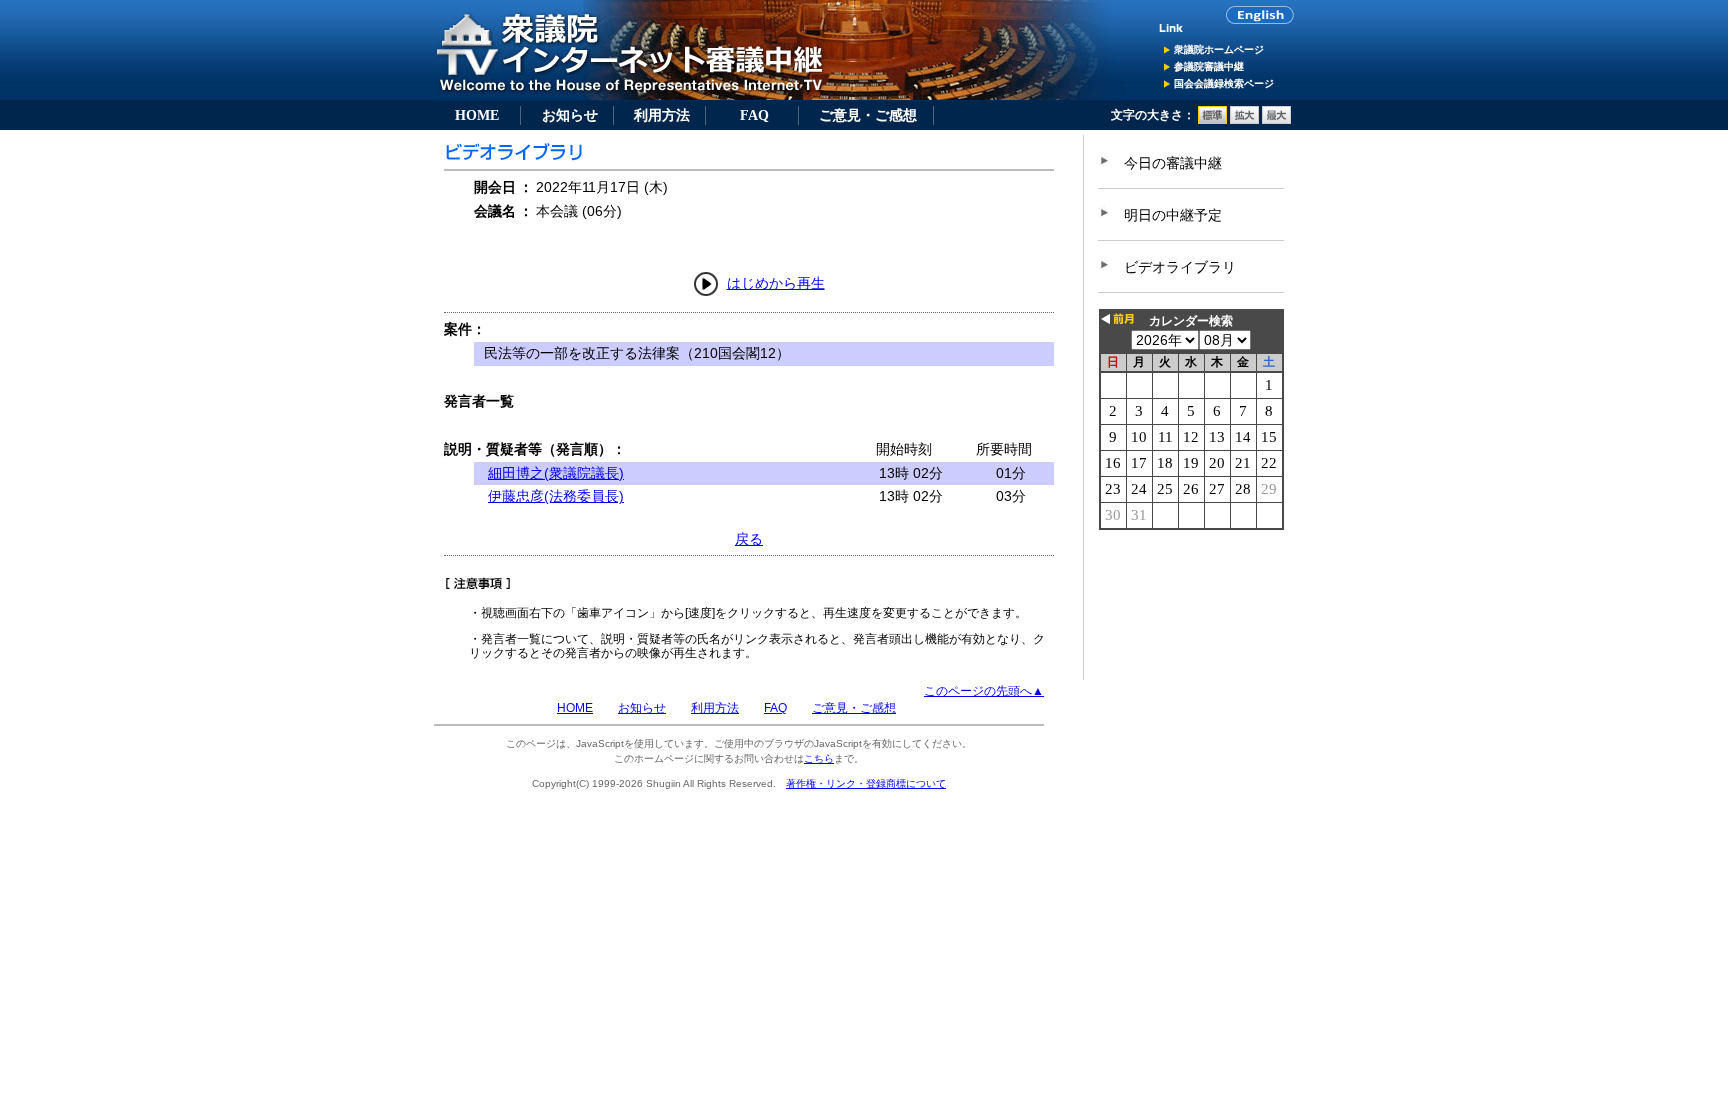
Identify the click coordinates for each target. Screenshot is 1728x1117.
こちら (819, 758)
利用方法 (662, 115)
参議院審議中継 (1209, 66)
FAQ (754, 115)
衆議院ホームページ (1219, 49)
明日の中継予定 (1173, 215)
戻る (749, 539)
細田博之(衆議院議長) (556, 473)
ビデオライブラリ (1180, 267)
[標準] (1212, 120)
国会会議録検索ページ (1224, 83)
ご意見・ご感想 (868, 115)
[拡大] (1244, 120)
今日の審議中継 (1173, 163)
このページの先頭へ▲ (984, 691)
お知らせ (570, 115)
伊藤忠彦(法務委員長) (556, 496)
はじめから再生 (776, 283)
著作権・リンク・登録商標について (866, 783)
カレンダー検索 (1191, 321)
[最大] (1276, 120)
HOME (477, 115)
